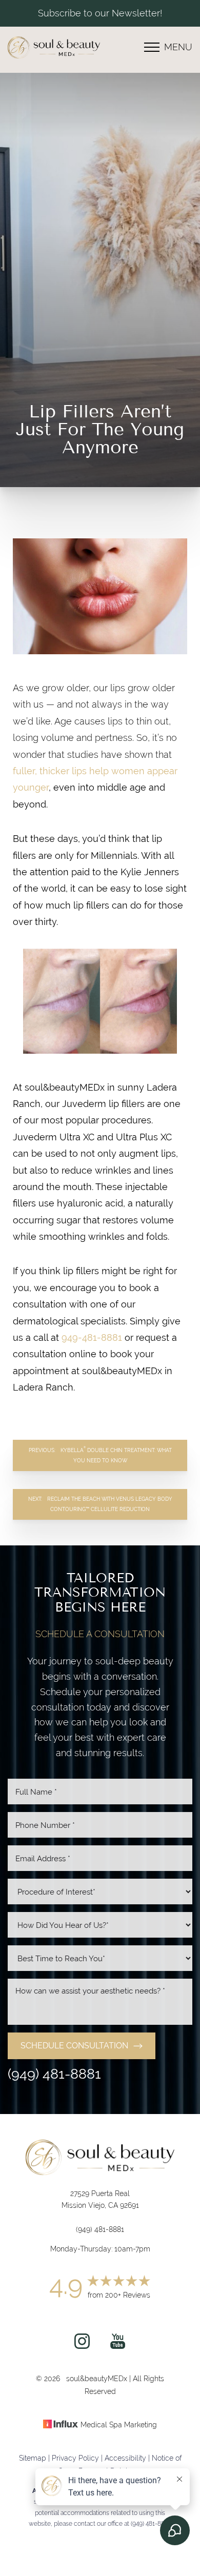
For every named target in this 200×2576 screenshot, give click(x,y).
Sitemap (33, 2458)
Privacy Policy (75, 2458)
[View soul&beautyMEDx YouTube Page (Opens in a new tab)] (118, 2346)
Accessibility (125, 2458)
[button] (152, 47)
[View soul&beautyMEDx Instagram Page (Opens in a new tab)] (82, 2346)
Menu (178, 47)
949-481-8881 (92, 1337)
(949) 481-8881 (54, 2074)
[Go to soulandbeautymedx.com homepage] (54, 47)
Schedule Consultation (74, 2046)
